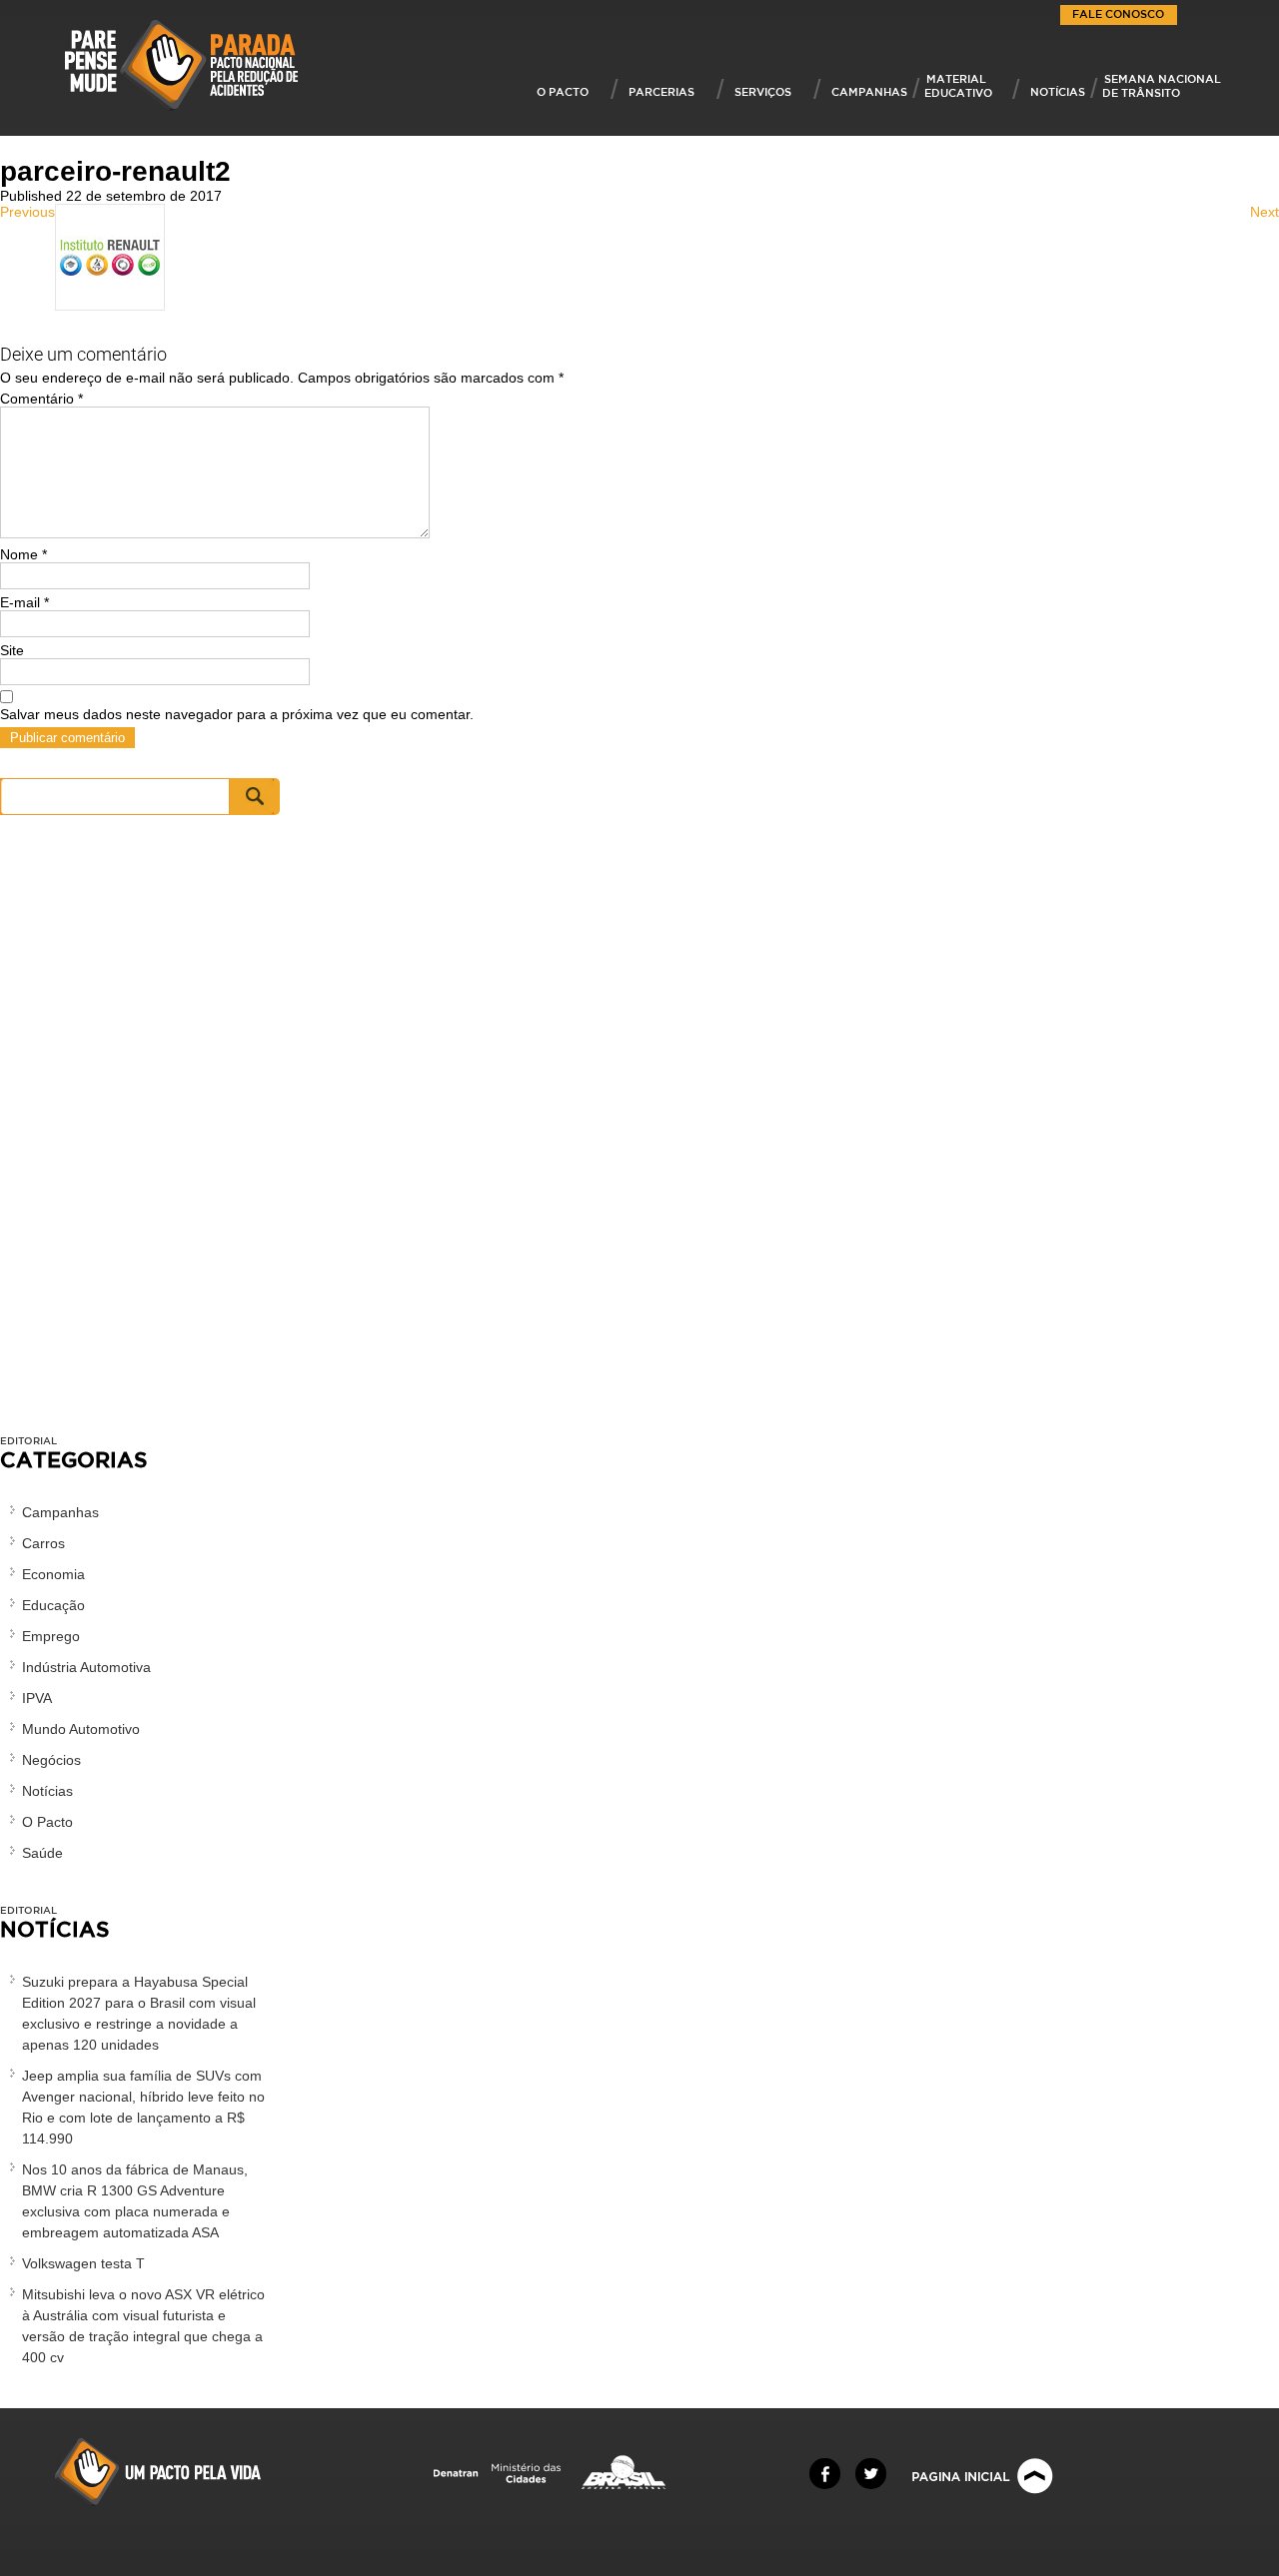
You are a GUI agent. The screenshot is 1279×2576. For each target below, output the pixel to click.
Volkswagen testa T (83, 2263)
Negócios (51, 1760)
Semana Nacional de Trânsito (1162, 85)
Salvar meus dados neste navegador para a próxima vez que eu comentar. (237, 714)
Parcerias (661, 91)
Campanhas (869, 91)
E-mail (24, 602)
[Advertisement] (140, 1135)
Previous (27, 212)
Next (1265, 212)
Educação (53, 1605)
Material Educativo (958, 85)
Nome (23, 554)
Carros (43, 1543)
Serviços (763, 91)
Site (12, 650)
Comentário (41, 399)
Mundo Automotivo (81, 1729)
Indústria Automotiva (86, 1667)
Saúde (42, 1853)
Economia (53, 1574)
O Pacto (563, 91)
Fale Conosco (1118, 13)
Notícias (1058, 91)
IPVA (37, 1698)
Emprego (51, 1636)
